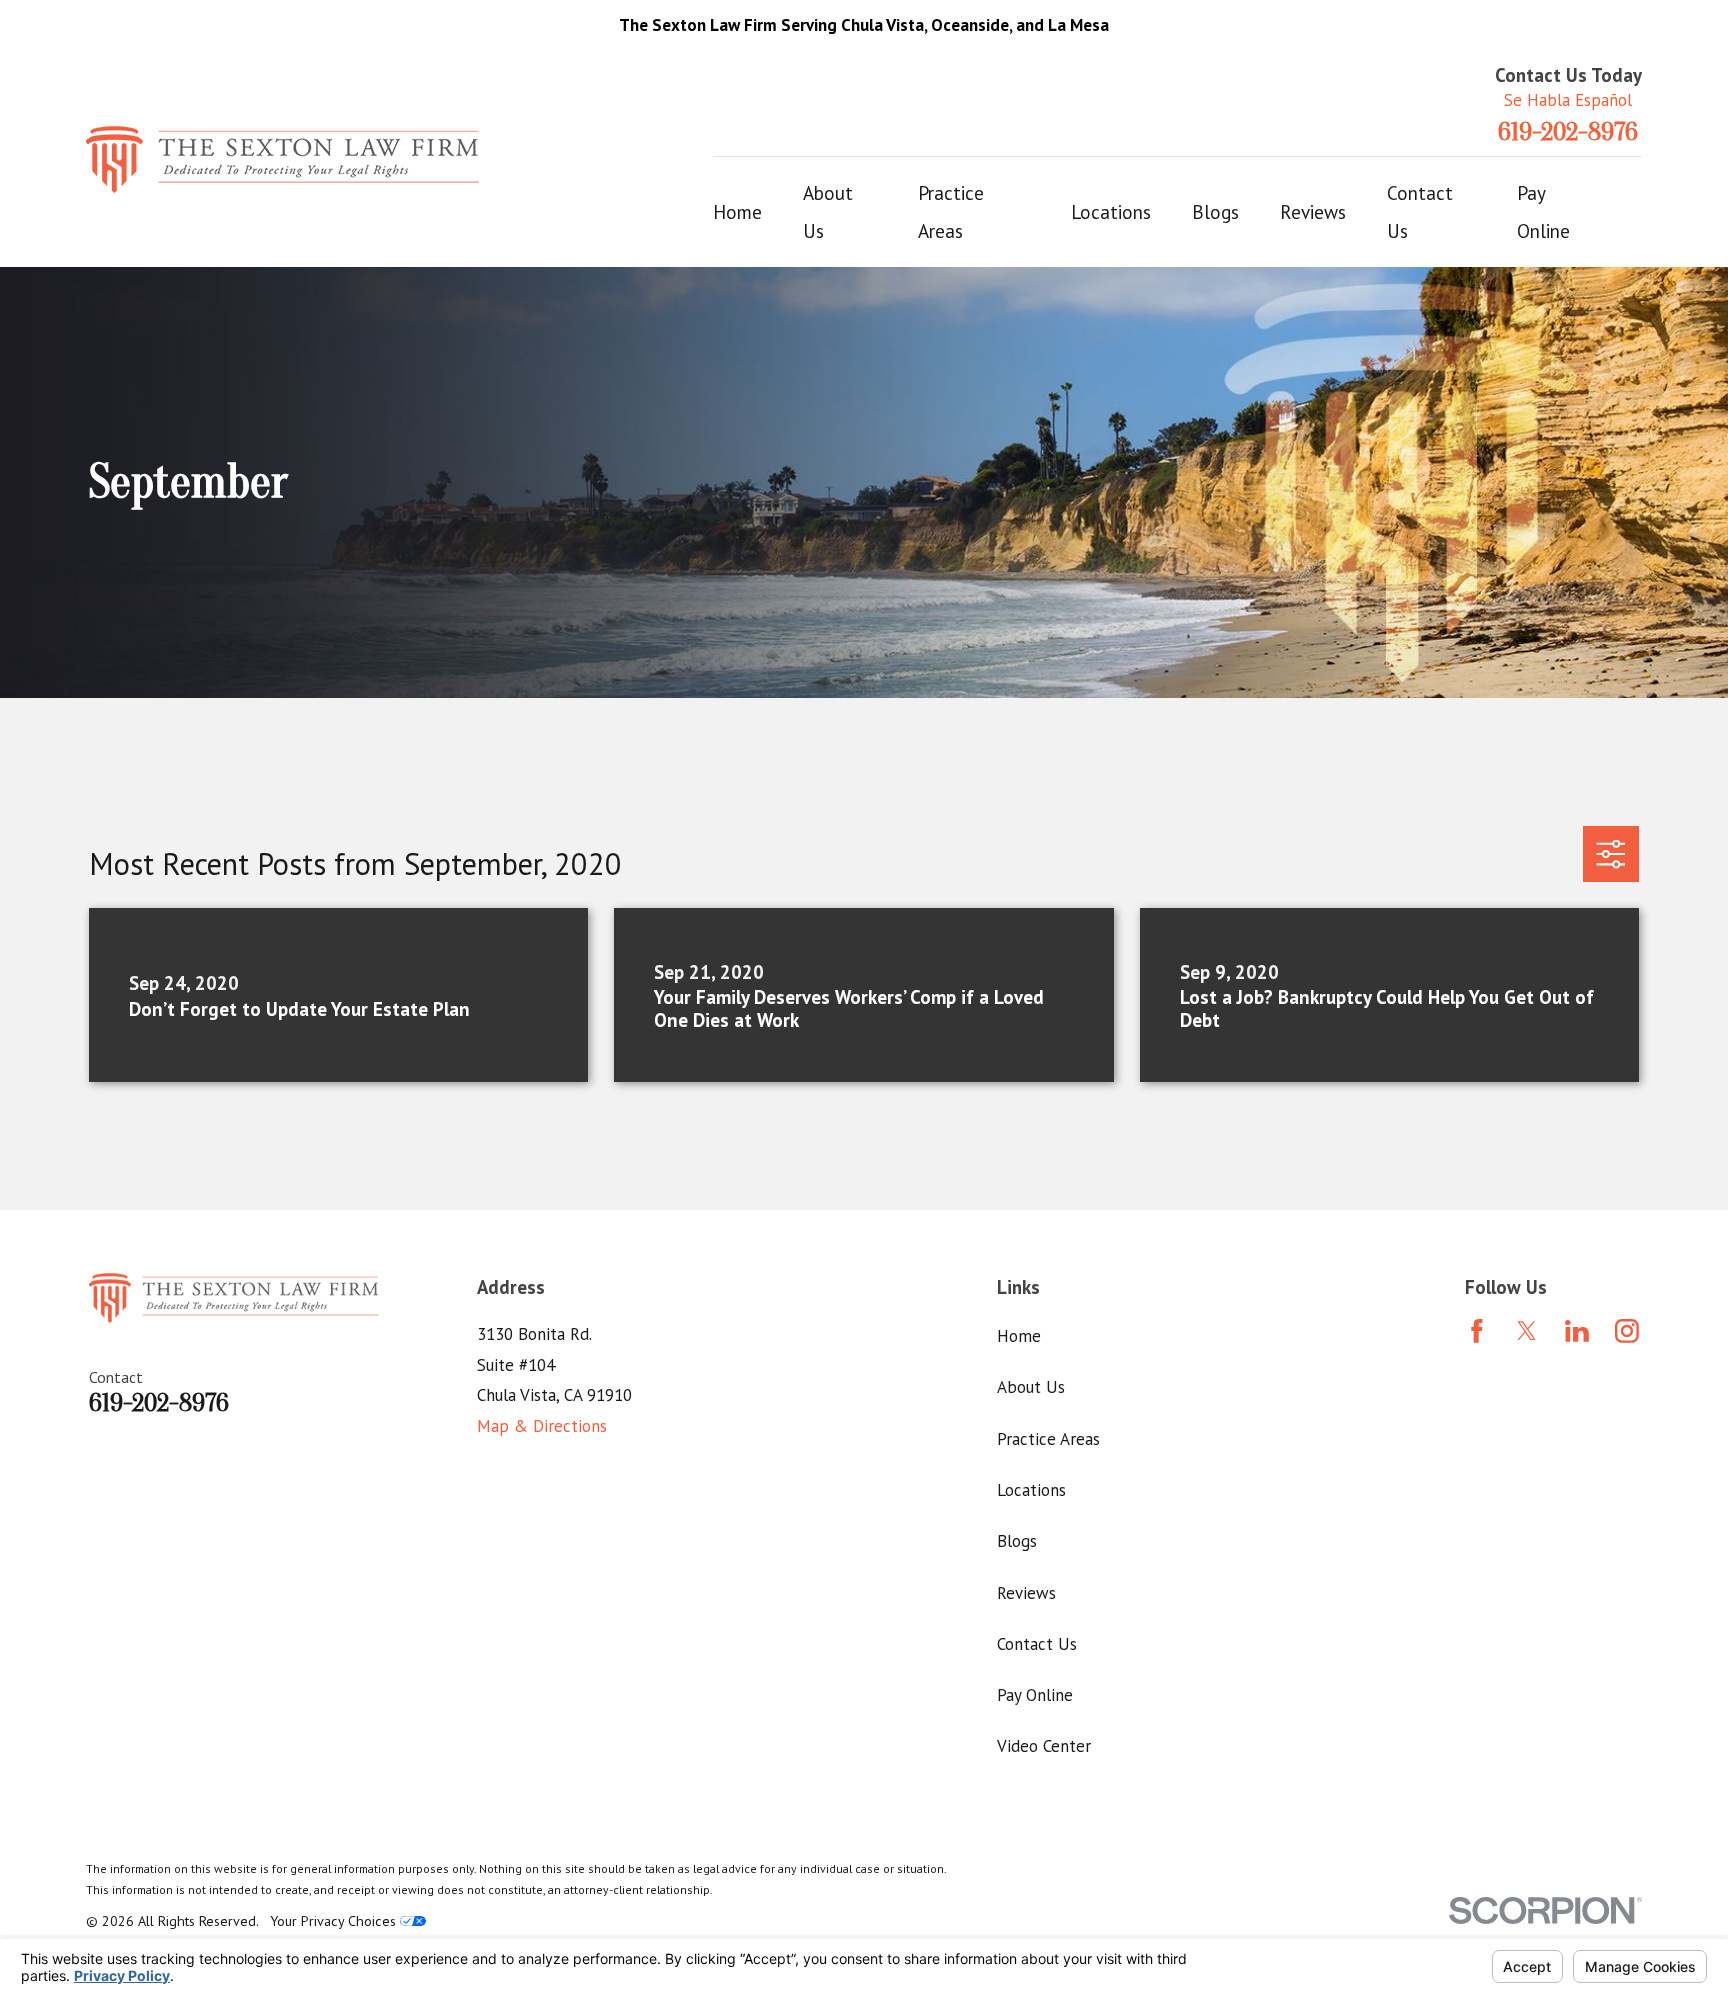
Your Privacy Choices (335, 1921)
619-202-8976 (1568, 133)
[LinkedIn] (1577, 1331)
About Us (1031, 1387)
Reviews (1026, 1593)
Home (1019, 1336)
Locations (1031, 1490)
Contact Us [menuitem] (1420, 212)
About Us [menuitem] (828, 212)
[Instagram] (1627, 1331)
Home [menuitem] (737, 212)
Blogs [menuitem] (1215, 212)
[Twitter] (1527, 1331)
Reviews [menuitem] (1313, 212)
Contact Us (1037, 1644)
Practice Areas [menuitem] (951, 212)
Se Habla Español (1568, 100)
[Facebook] (1477, 1331)
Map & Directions (542, 1426)
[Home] (282, 159)
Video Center (1044, 1746)
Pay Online (1035, 1695)
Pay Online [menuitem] (1543, 212)
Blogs (1017, 1541)
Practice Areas (1048, 1439)
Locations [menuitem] (1111, 212)
